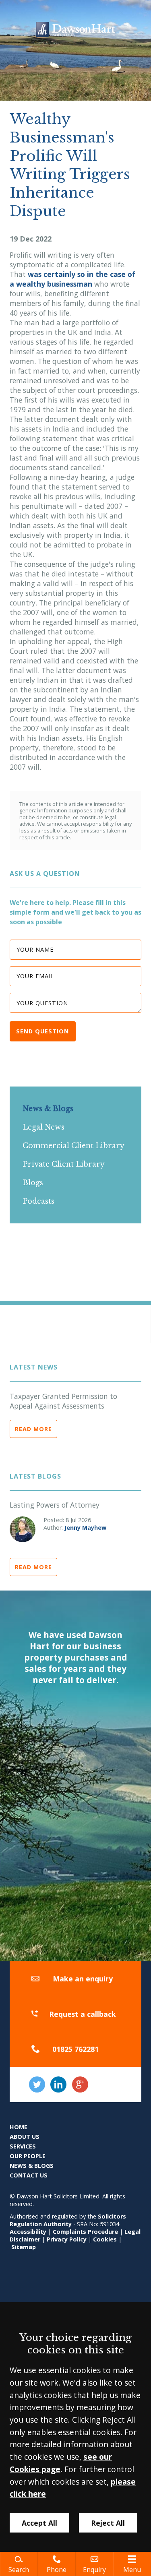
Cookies (105, 2239)
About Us (25, 2137)
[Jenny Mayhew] (23, 1529)
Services (23, 2146)
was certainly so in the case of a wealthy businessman (72, 279)
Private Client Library (64, 1164)
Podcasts (38, 1201)
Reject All (108, 2523)
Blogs (33, 1183)
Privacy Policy (67, 2239)
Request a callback (83, 2014)
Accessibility (28, 2232)
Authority (58, 2224)
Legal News (43, 1127)
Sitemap (24, 2247)
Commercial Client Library (73, 1146)
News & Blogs (48, 1109)
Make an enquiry (83, 1979)
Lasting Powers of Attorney (55, 1505)
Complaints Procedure (85, 2232)
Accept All (39, 2523)
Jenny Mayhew (85, 1528)
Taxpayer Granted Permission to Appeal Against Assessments (63, 1401)
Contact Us (29, 2175)
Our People (28, 2156)
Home (19, 2127)
